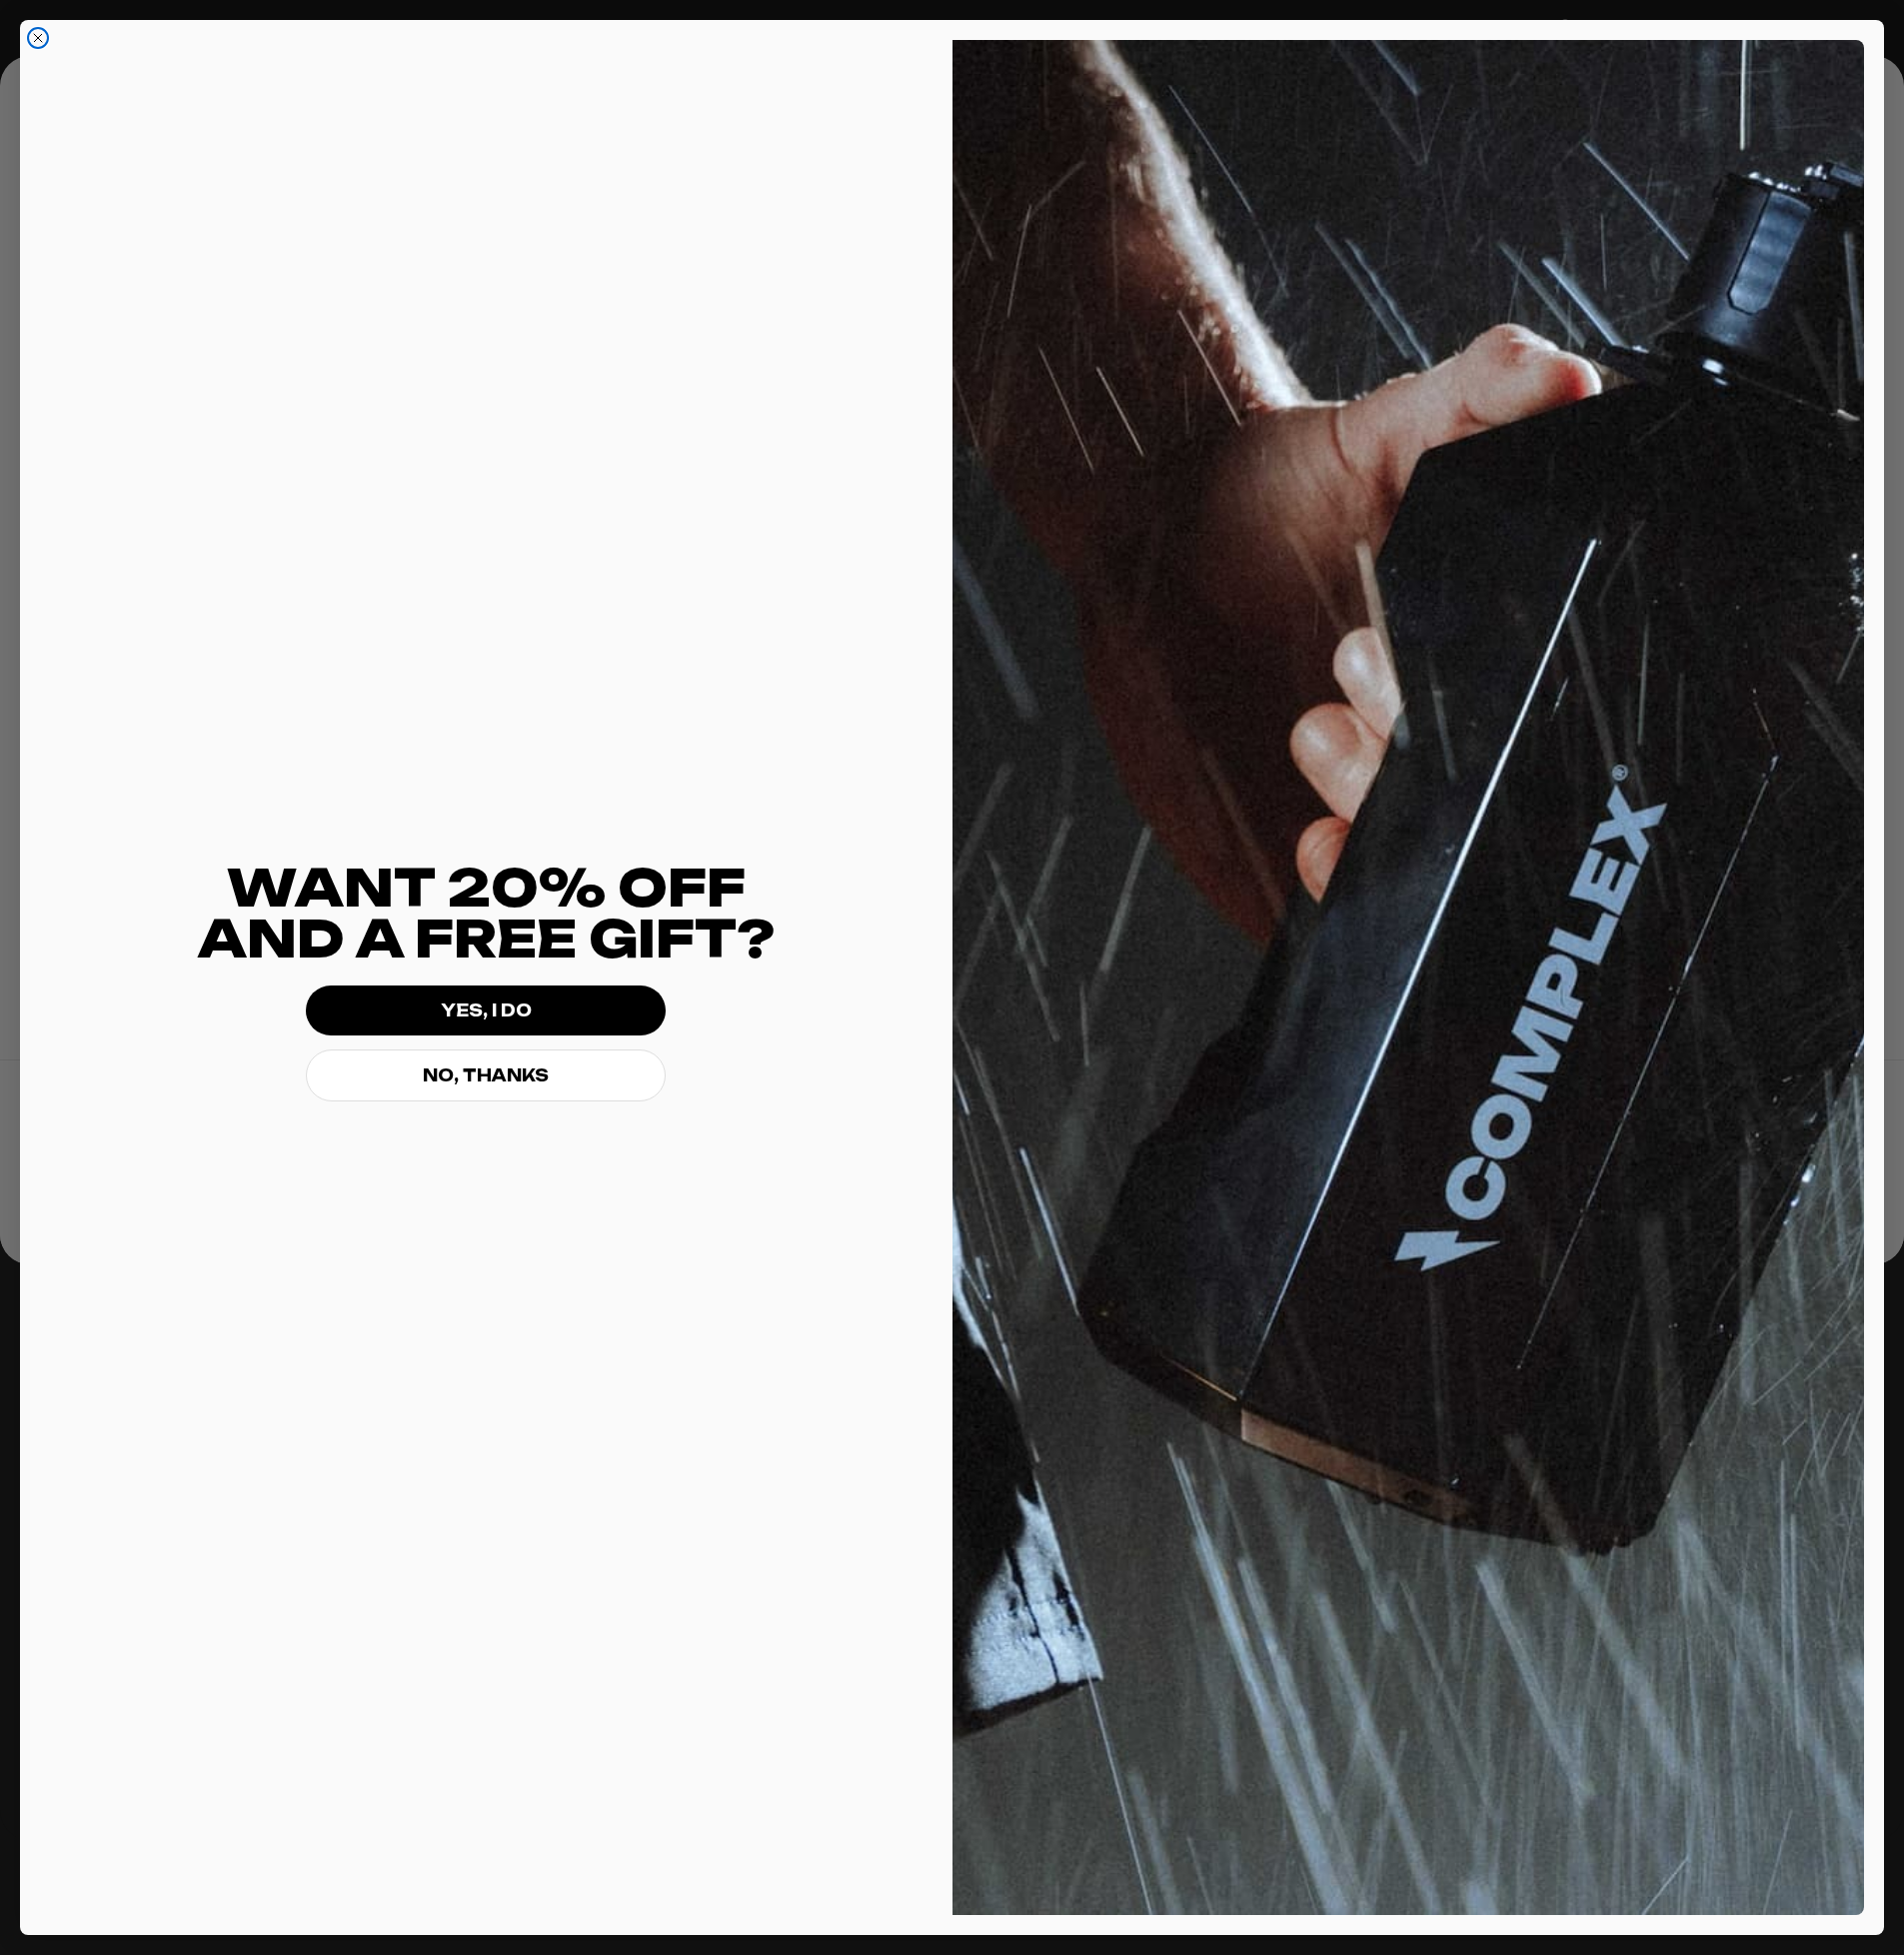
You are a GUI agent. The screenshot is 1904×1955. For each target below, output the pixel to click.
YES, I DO (486, 1010)
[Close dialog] (38, 38)
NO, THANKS (486, 1075)
